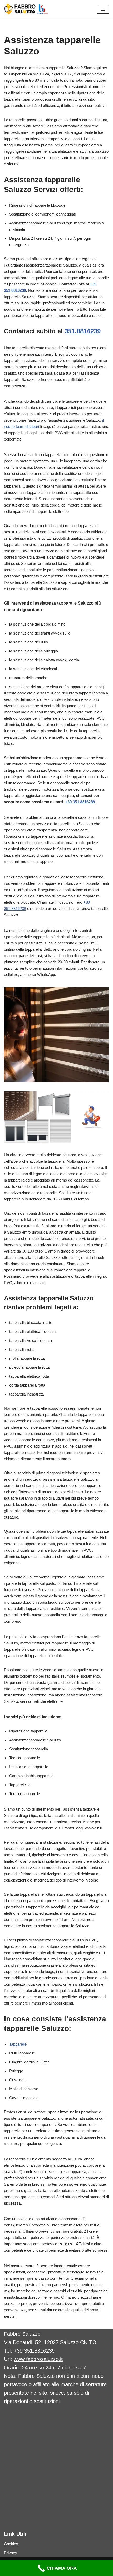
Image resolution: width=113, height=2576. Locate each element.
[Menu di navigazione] (103, 9)
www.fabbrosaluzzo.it (38, 2359)
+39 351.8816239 (80, 802)
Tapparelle (18, 2044)
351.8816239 (83, 331)
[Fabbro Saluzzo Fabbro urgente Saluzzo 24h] (26, 9)
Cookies (11, 2544)
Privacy (11, 2553)
